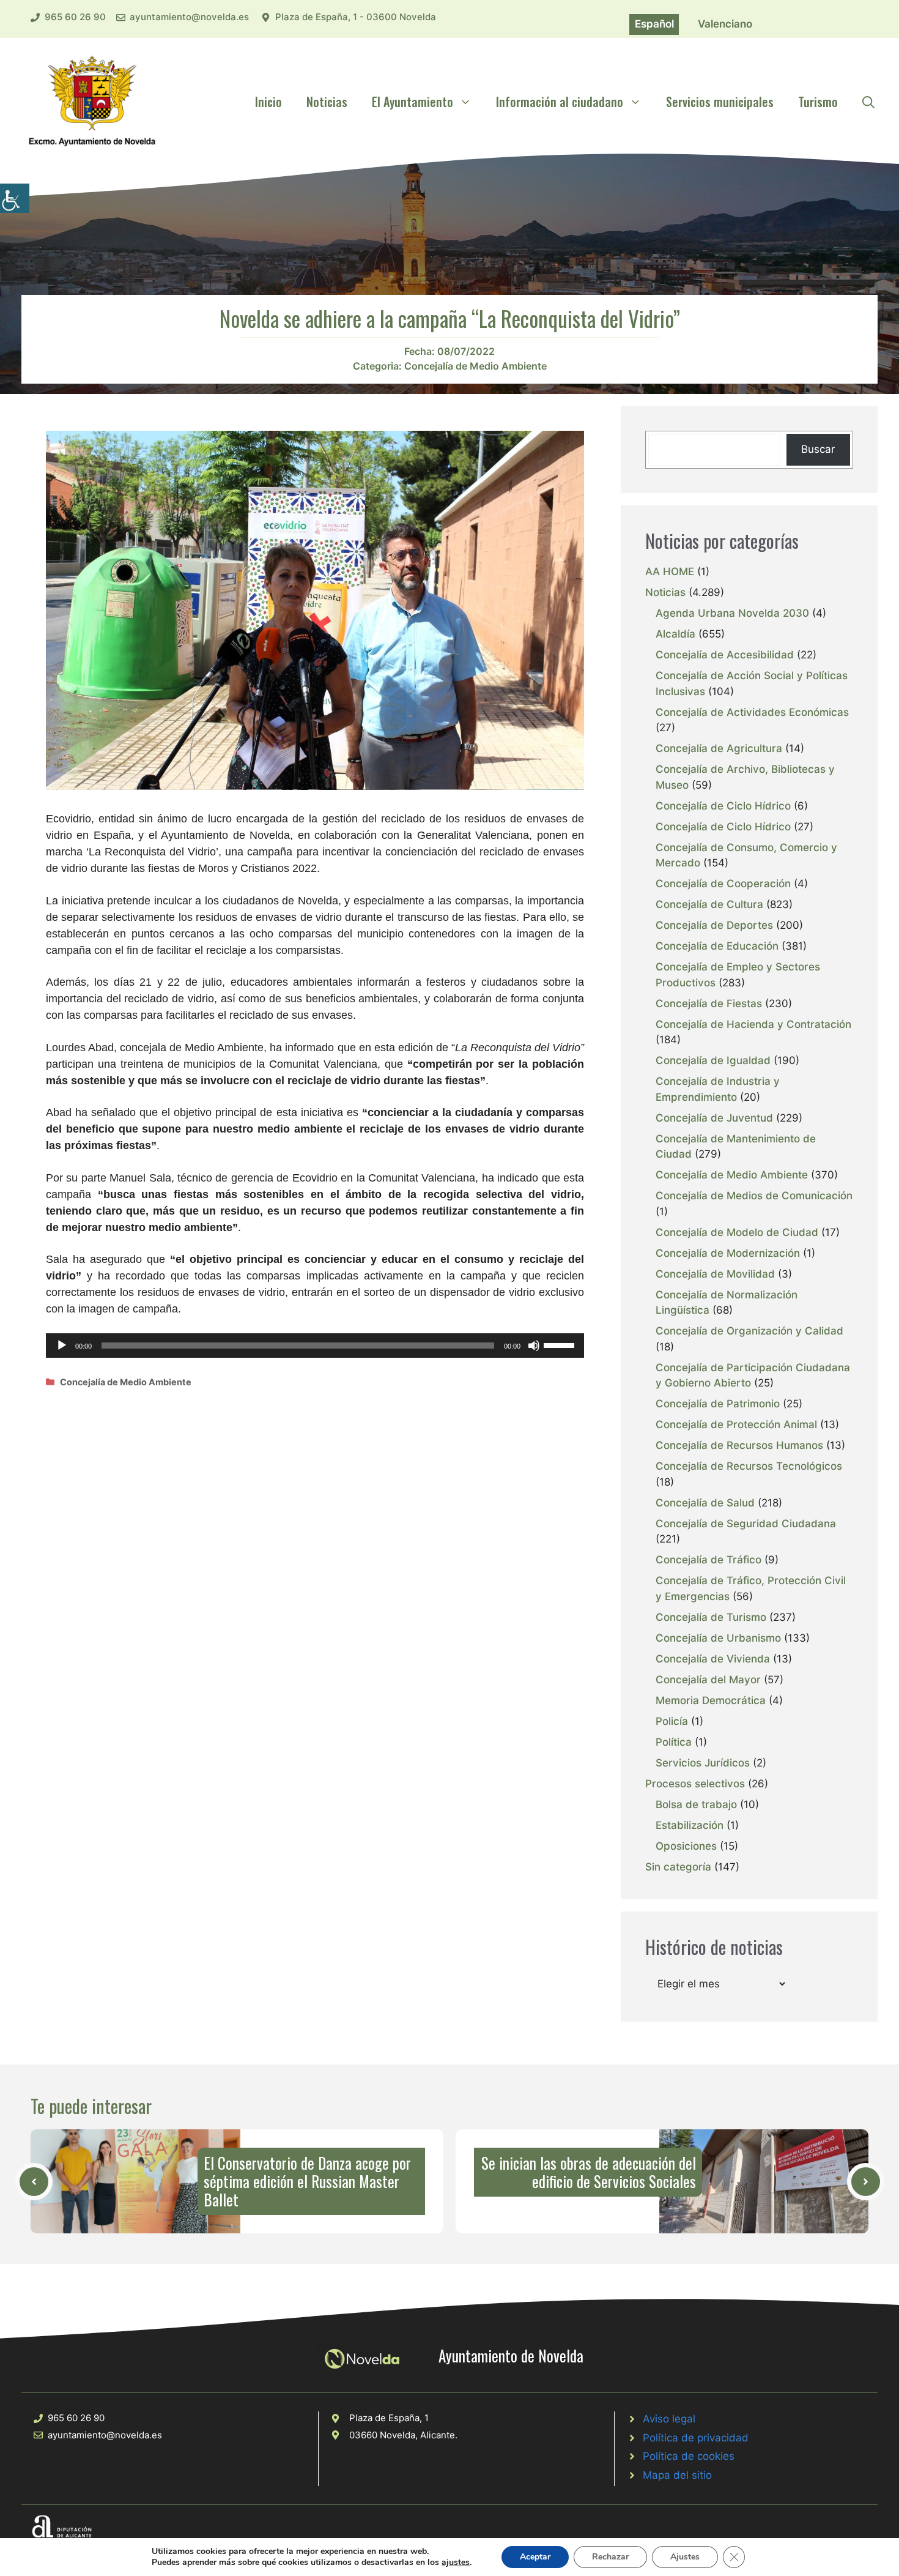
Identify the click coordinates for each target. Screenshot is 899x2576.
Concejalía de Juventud (714, 1118)
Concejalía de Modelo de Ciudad (737, 1232)
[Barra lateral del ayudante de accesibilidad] (15, 198)
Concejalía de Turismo (711, 1617)
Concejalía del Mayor (708, 1680)
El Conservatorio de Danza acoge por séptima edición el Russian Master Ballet (307, 2181)
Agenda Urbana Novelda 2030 (732, 613)
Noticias (327, 102)
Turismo (818, 102)
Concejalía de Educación (717, 946)
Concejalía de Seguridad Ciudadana (746, 1524)
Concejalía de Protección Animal (736, 1424)
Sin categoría (678, 1867)
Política (674, 1742)
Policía (672, 1721)
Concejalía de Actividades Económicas (752, 712)
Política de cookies (689, 2456)
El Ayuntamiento (413, 102)
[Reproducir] (62, 1346)
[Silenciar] (534, 1346)
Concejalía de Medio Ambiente (475, 366)
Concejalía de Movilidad (715, 1274)
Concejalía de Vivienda (713, 1659)
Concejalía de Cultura (709, 904)
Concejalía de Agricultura (719, 748)
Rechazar (610, 2557)
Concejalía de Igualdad (713, 1060)
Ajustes (685, 2557)
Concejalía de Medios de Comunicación (754, 1196)
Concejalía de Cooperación (723, 884)
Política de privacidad (696, 2438)
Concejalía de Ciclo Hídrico (723, 806)
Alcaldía (675, 634)
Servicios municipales (720, 102)
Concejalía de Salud (705, 1503)
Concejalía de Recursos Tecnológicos (749, 1466)
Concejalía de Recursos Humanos (739, 1445)
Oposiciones (686, 1846)
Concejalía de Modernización (728, 1253)
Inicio (268, 102)
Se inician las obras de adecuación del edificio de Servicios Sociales (589, 2172)
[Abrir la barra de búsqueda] (868, 102)
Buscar (818, 449)
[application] (315, 1346)
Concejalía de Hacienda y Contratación (753, 1024)
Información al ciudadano (560, 102)
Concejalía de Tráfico (708, 1560)
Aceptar (535, 2557)
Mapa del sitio (677, 2475)
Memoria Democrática (711, 1700)
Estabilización (690, 1825)
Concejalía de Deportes (714, 925)
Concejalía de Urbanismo (718, 1638)
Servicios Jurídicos (703, 1763)
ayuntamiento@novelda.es (189, 17)
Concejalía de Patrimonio (718, 1404)
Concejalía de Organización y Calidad (749, 1331)
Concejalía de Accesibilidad (725, 655)
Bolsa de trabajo (696, 1804)
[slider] (561, 1344)
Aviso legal (669, 2419)
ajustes (456, 2563)
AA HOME (670, 571)
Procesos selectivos (695, 1784)
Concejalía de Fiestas (709, 1003)
